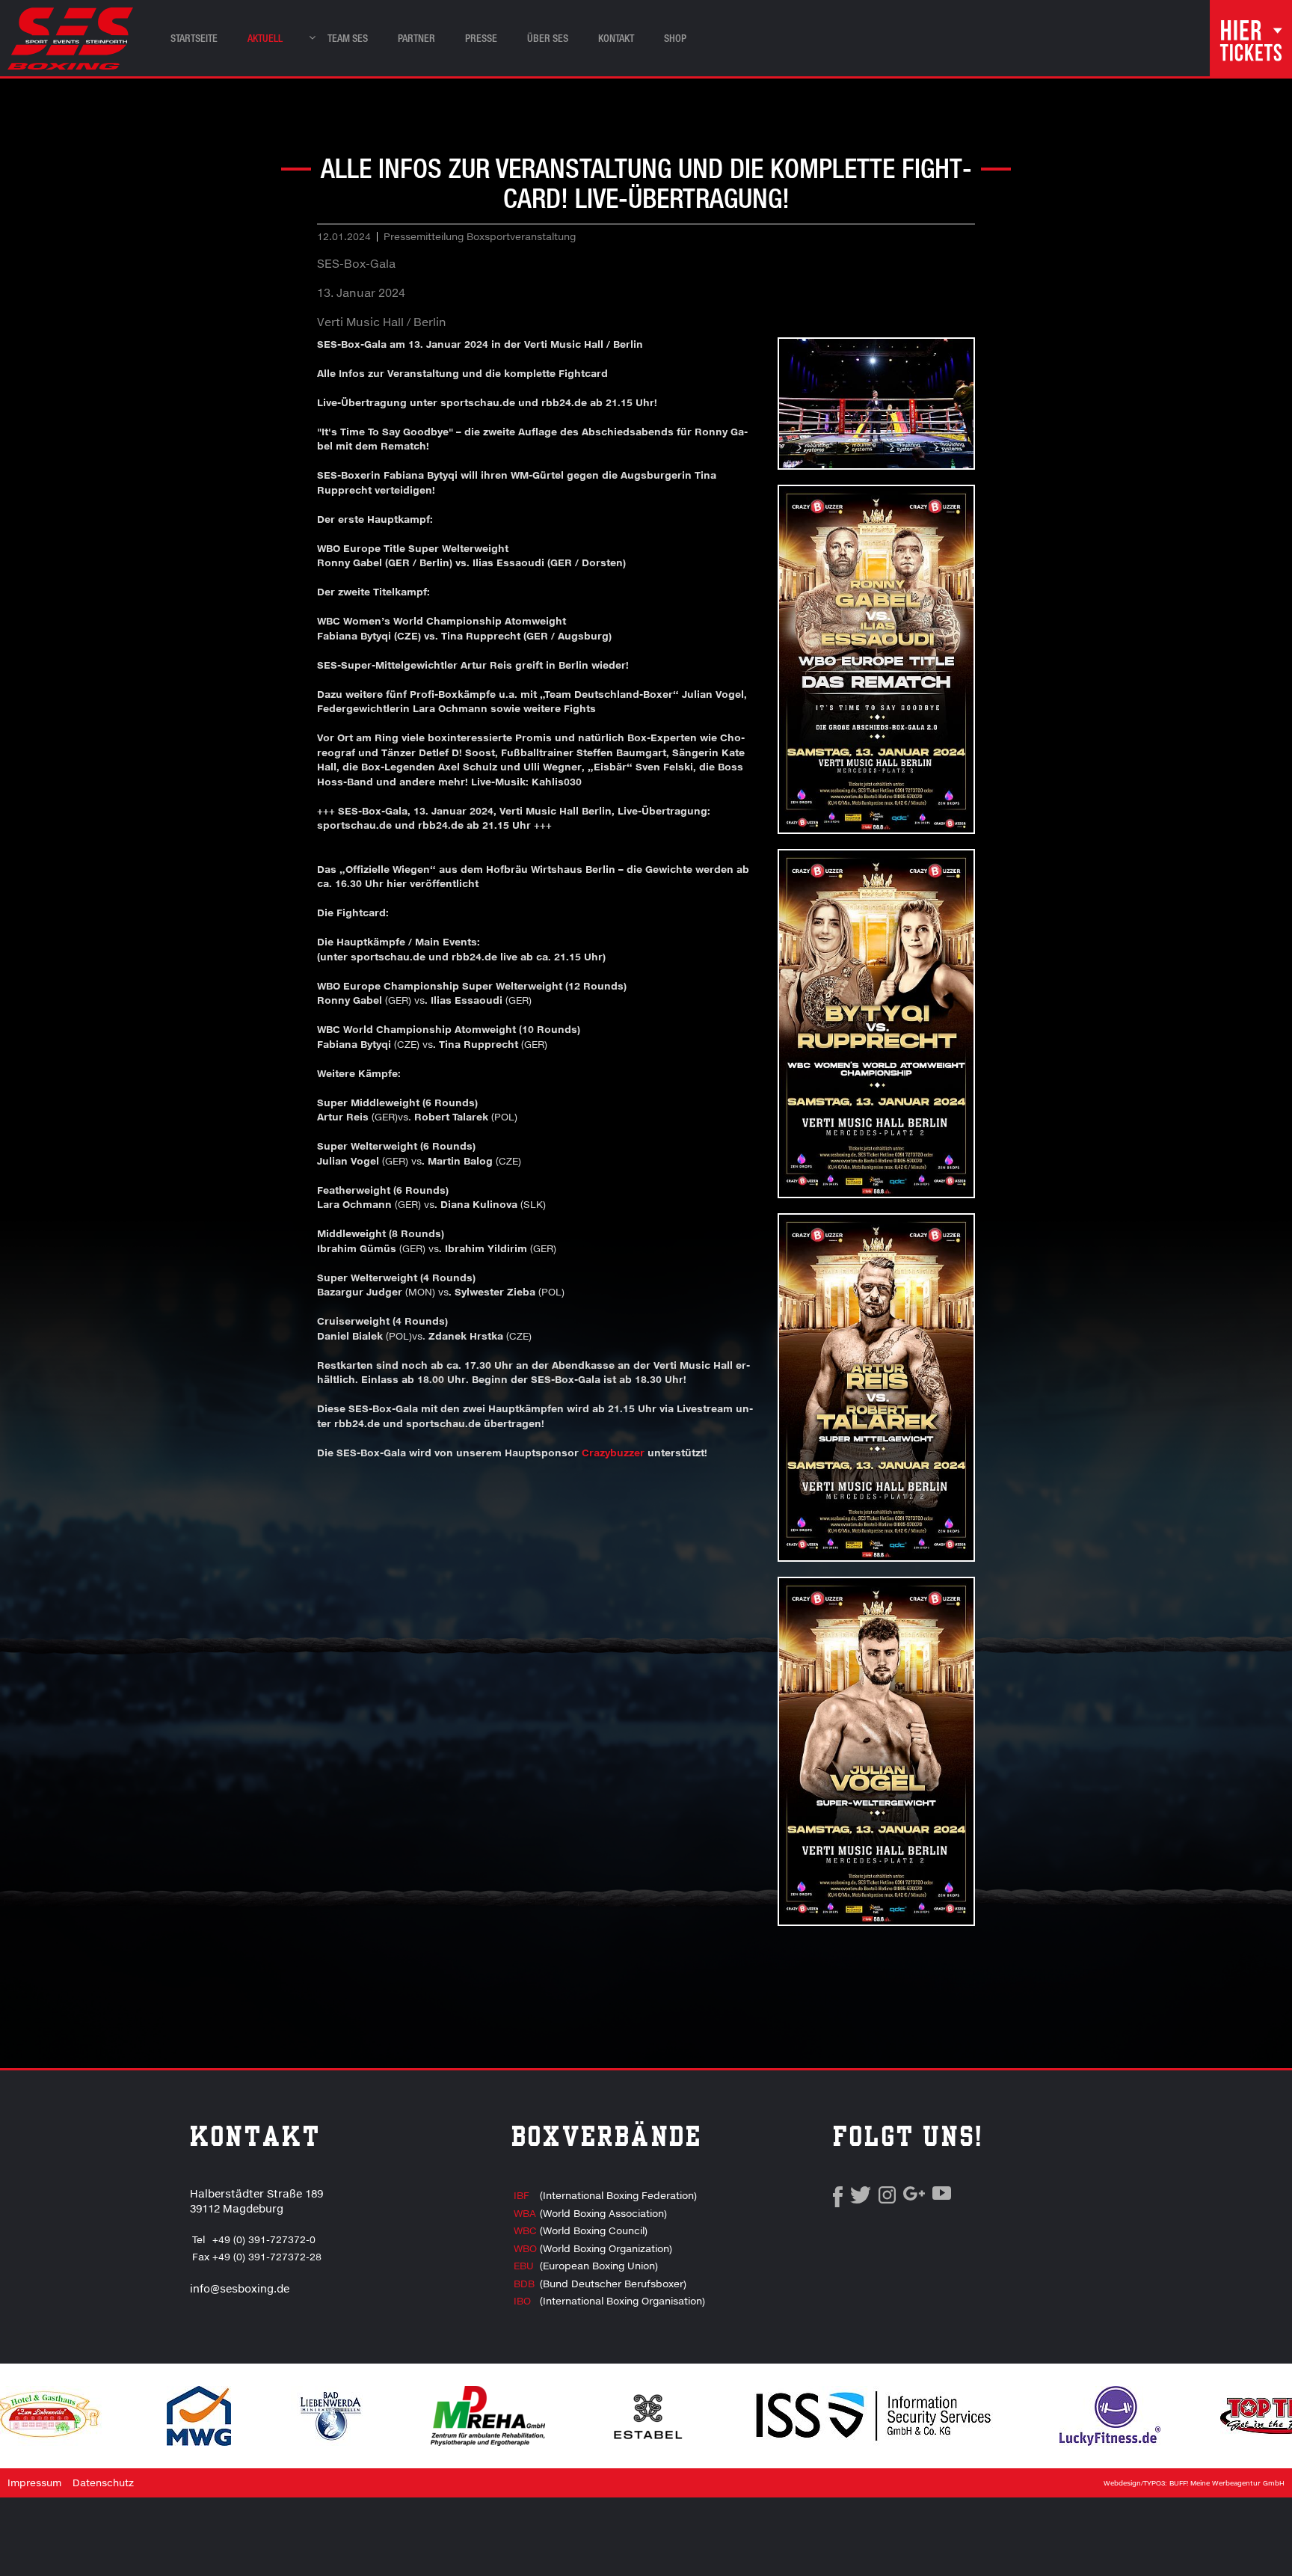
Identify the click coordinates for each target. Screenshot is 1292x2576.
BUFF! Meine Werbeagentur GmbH (1227, 2483)
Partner (416, 38)
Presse (481, 38)
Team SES (348, 38)
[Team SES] (308, 34)
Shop (675, 38)
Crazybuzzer (615, 1453)
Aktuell (265, 38)
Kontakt (616, 38)
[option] (331, 2416)
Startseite (194, 38)
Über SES (548, 38)
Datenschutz (103, 2483)
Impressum (34, 2483)
